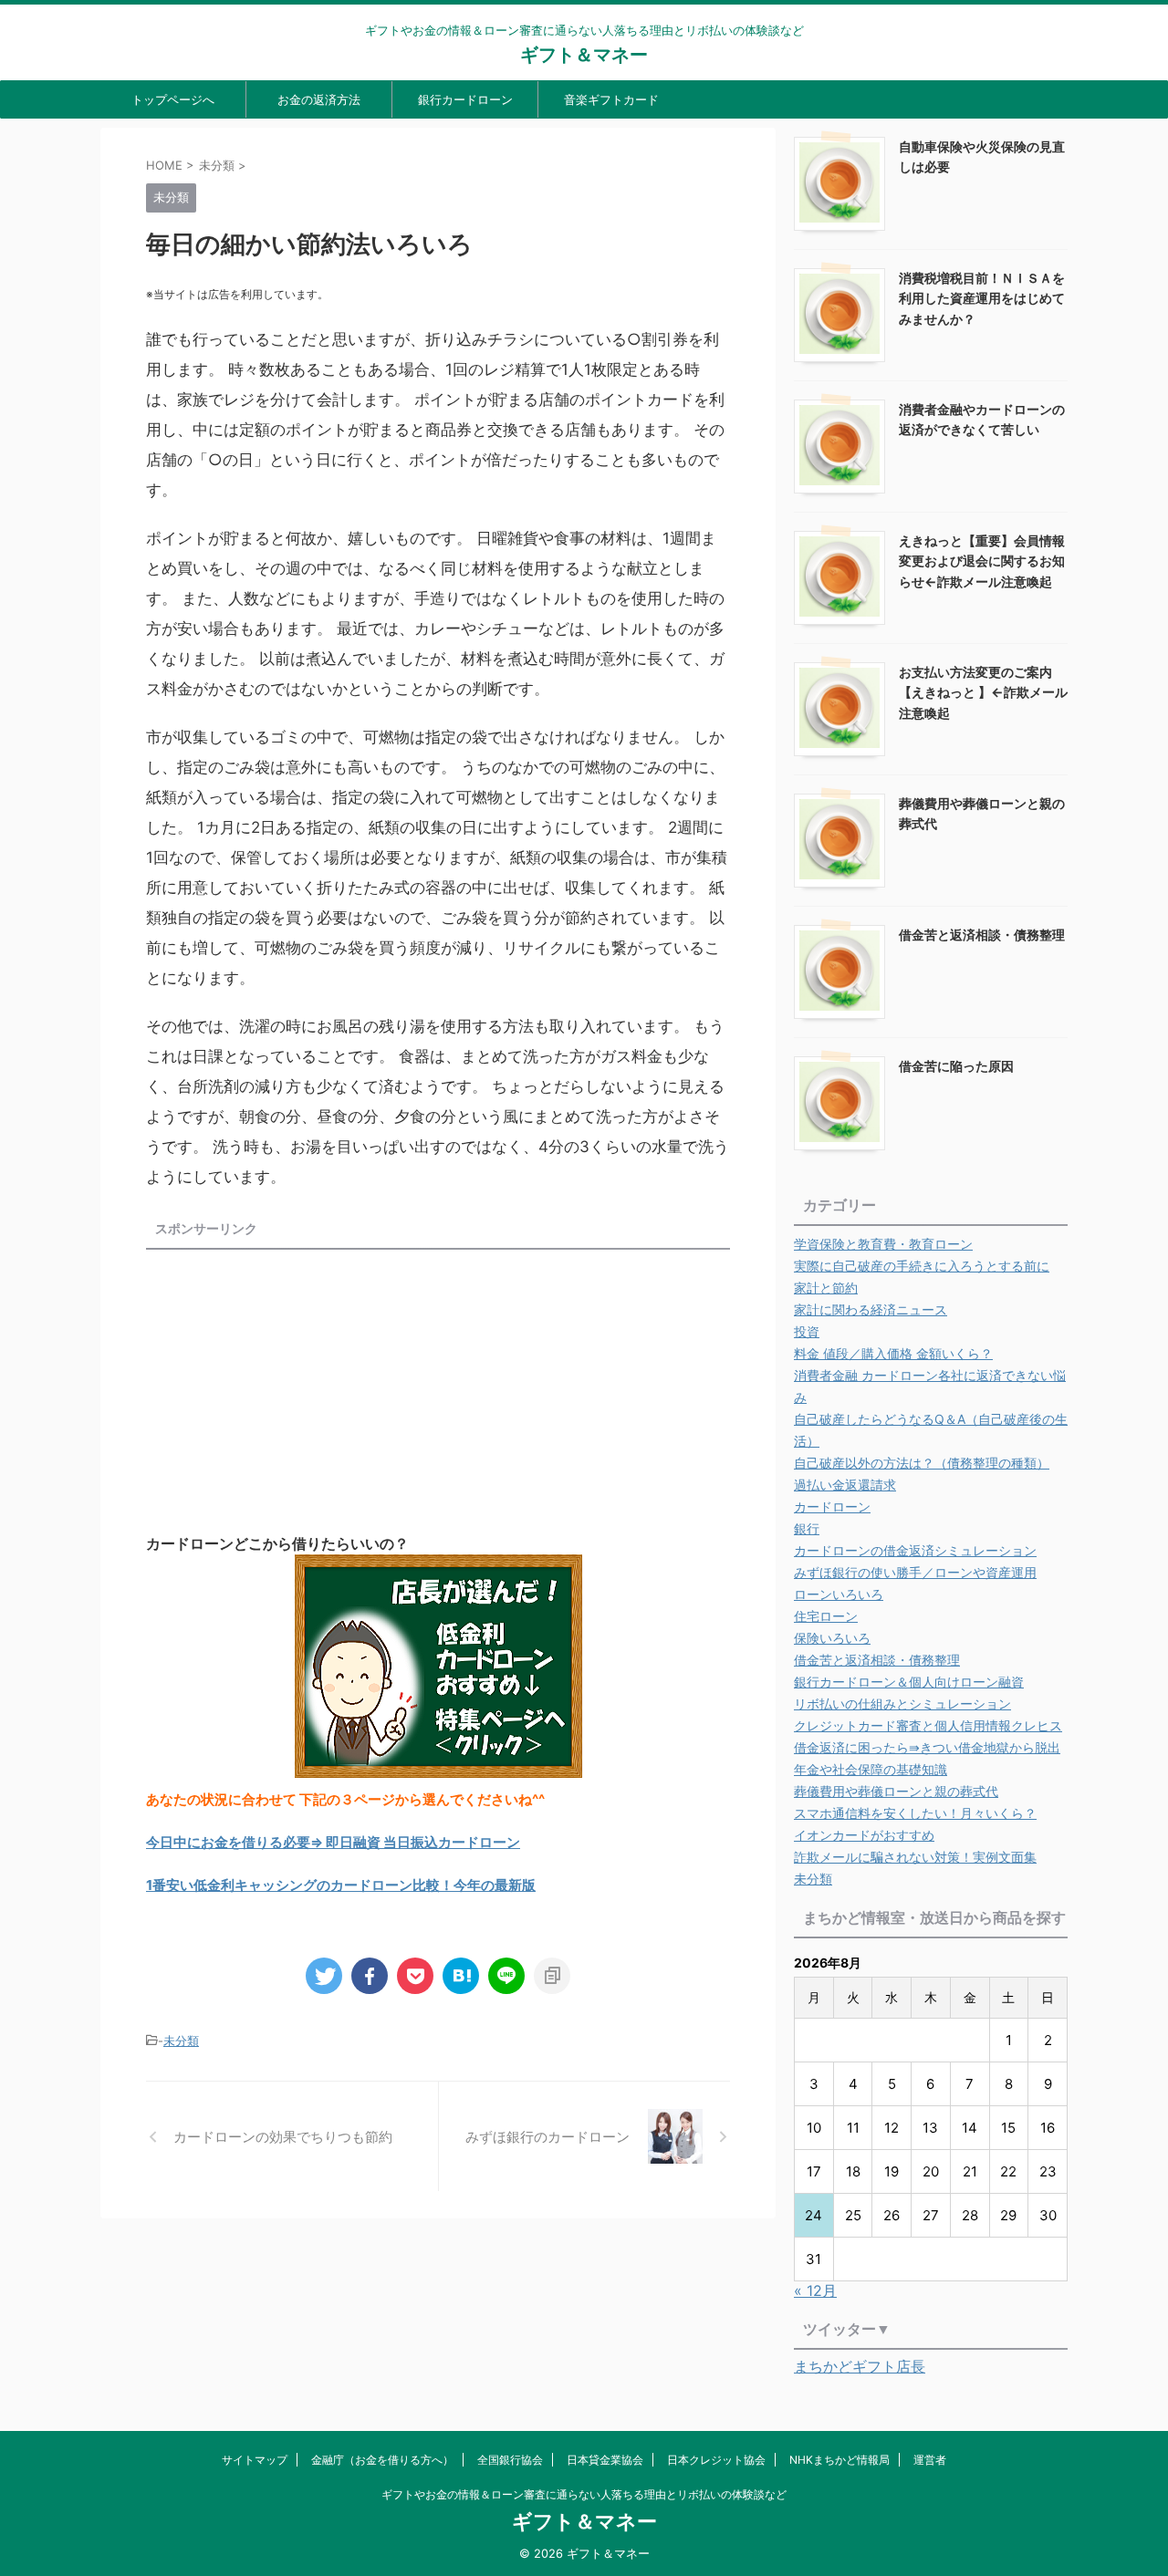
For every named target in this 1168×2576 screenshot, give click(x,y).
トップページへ (173, 99)
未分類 (181, 2041)
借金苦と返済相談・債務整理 (982, 935)
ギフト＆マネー (584, 55)
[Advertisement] (299, 1385)
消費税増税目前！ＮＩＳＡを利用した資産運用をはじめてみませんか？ (982, 298)
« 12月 (815, 2290)
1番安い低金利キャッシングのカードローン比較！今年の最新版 (341, 1885)
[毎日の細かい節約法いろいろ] (461, 1976)
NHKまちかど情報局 (839, 2460)
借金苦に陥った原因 (956, 1066)
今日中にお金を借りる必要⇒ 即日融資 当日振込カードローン (333, 1842)
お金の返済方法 (319, 99)
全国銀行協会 (510, 2460)
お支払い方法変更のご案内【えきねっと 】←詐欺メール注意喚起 (983, 692)
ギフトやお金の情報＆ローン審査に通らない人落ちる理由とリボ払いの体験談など (584, 2494)
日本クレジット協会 (716, 2460)
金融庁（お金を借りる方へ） (382, 2460)
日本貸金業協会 (605, 2460)
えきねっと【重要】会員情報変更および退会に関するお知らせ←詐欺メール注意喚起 (982, 561)
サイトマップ (255, 2460)
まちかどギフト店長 (860, 2366)
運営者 (930, 2460)
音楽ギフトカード (611, 99)
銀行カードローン (465, 99)
